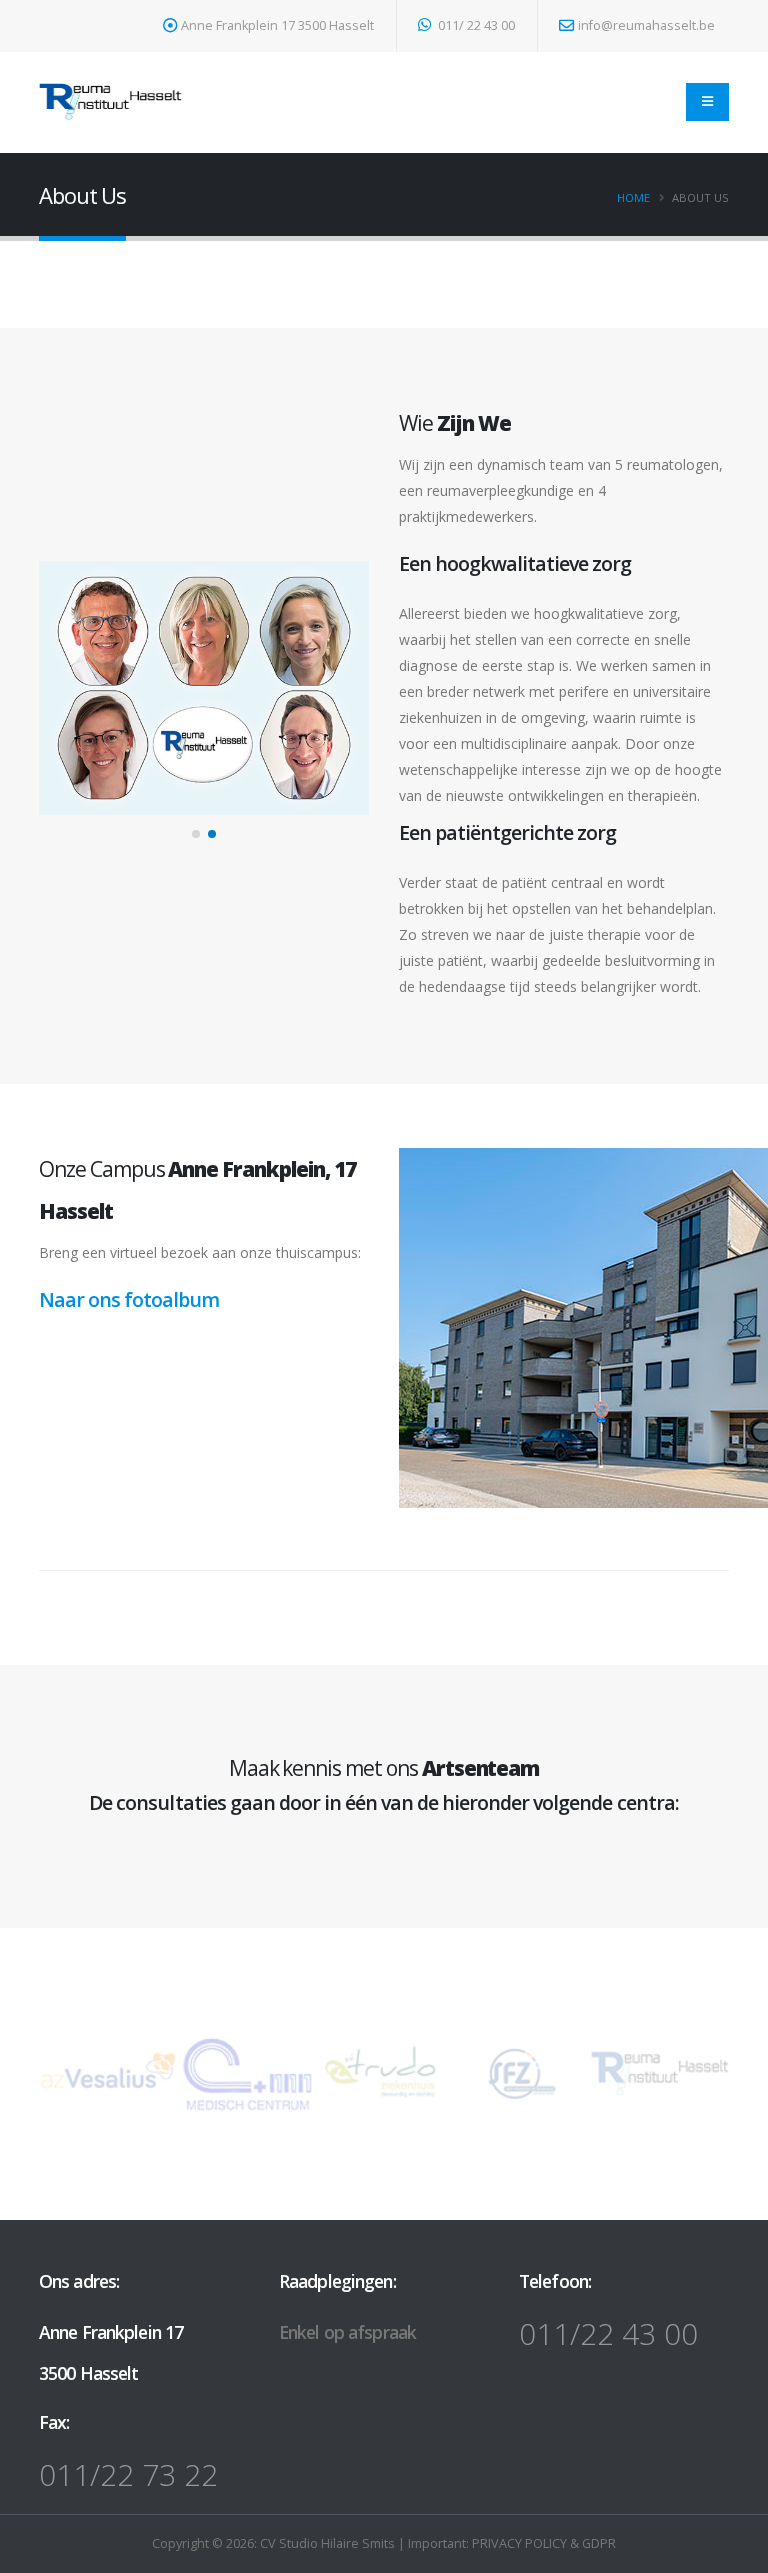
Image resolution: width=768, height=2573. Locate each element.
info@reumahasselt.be (646, 25)
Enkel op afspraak (347, 2332)
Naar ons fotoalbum (129, 1299)
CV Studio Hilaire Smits (326, 2543)
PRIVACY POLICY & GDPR (544, 2543)
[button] (196, 834)
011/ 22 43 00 (475, 25)
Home (633, 197)
